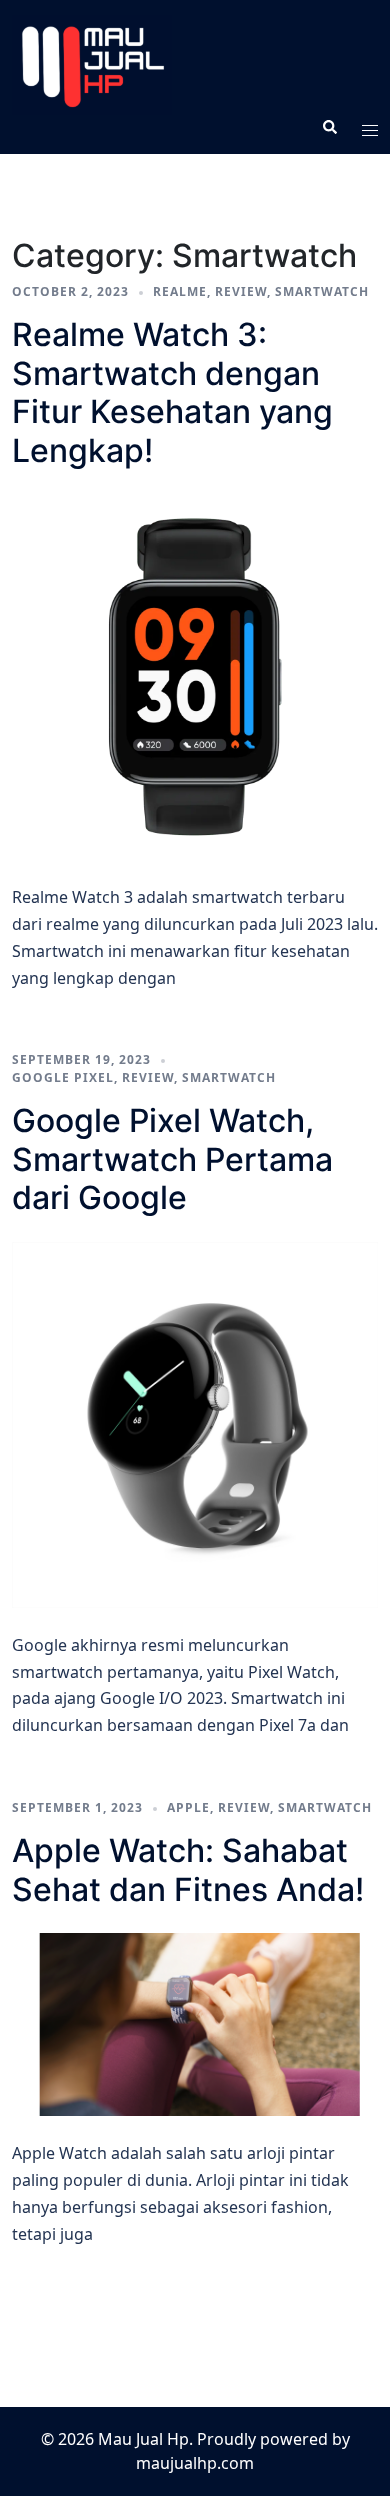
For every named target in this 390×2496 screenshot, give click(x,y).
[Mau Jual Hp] (195, 65)
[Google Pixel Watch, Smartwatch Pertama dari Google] (195, 1425)
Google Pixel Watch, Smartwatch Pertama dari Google (172, 1159)
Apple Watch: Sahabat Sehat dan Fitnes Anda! (188, 1869)
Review (241, 291)
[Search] (329, 127)
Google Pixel (63, 1077)
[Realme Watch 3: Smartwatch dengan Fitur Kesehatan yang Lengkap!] (195, 677)
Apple (188, 1807)
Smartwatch (322, 291)
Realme (180, 291)
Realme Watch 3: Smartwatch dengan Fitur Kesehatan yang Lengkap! (172, 392)
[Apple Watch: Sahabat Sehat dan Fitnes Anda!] (195, 2024)
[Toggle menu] (370, 127)
